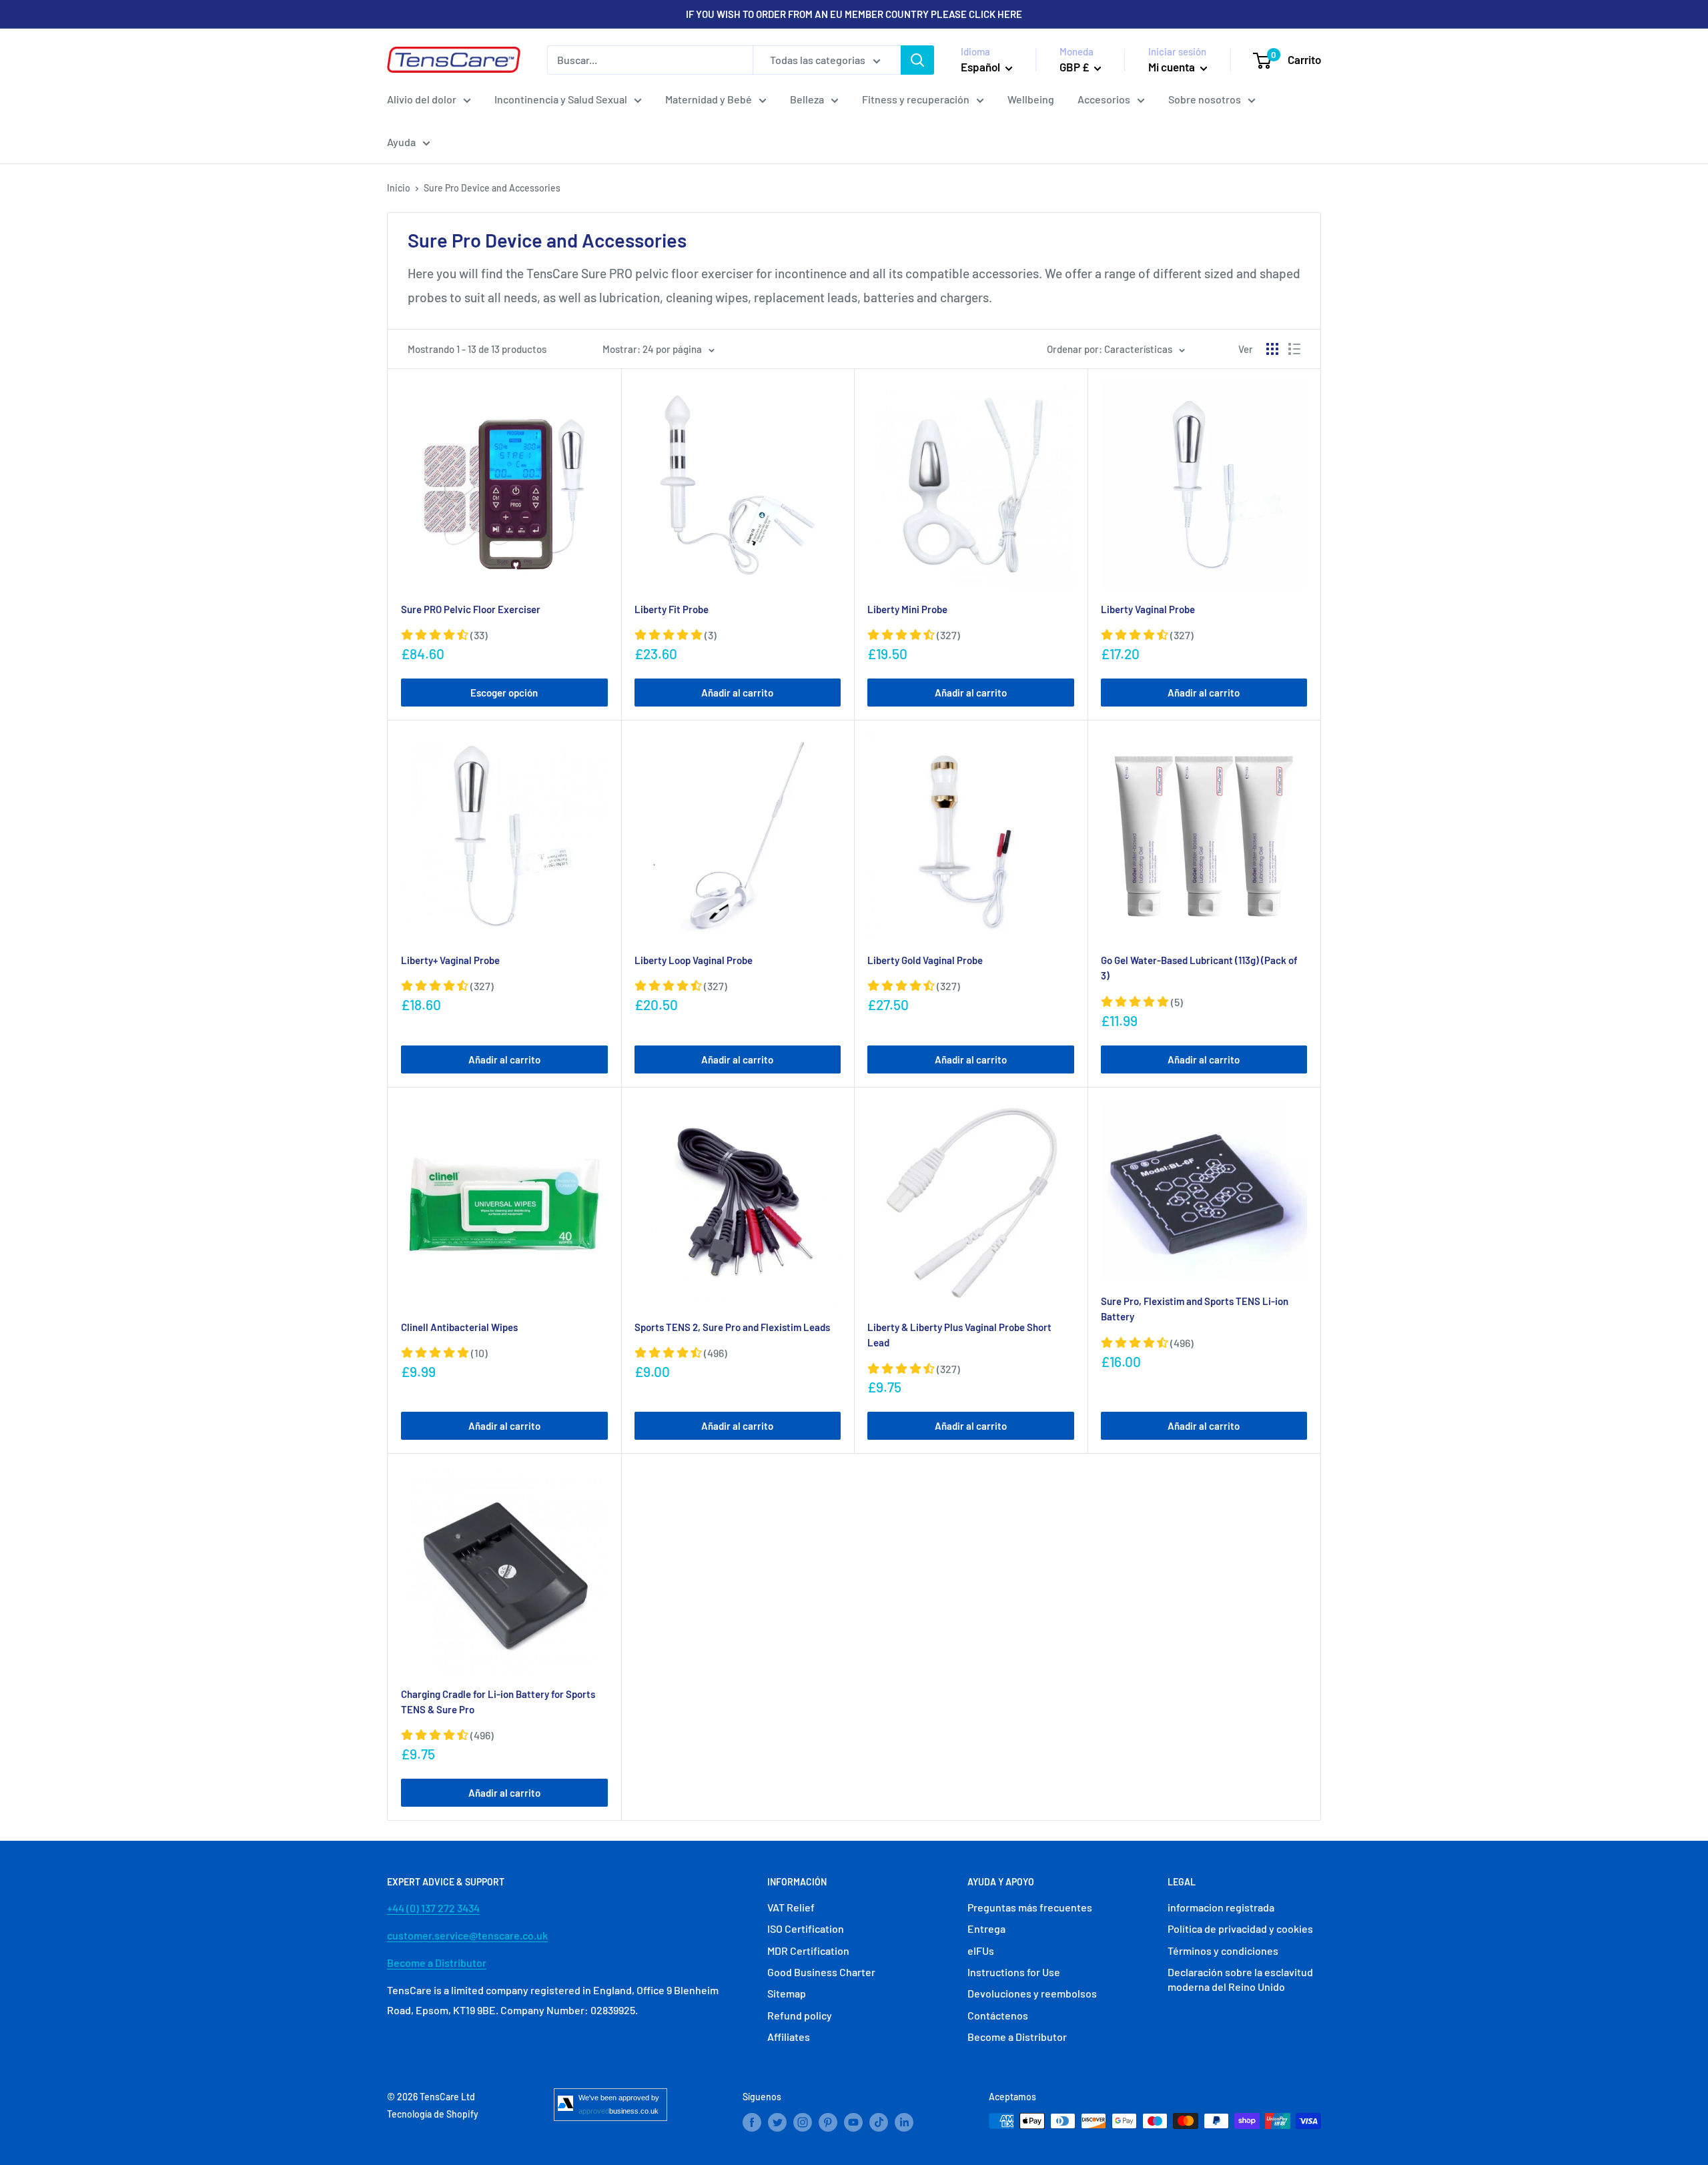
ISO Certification (806, 1928)
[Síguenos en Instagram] (803, 2122)
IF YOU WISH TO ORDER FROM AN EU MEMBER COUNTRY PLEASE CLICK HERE (854, 14)
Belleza (807, 99)
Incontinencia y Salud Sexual (561, 99)
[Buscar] (917, 60)
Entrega (986, 1928)
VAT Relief (791, 1907)
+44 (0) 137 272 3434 (433, 1908)
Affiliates (789, 2037)
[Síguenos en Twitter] (777, 2122)
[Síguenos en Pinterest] (828, 2122)
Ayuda (401, 142)
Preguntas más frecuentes (1030, 1907)
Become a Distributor (437, 1963)
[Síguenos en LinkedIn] (904, 2122)
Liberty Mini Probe (907, 609)
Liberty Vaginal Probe (1148, 609)
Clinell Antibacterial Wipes (459, 1327)
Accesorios (1104, 99)
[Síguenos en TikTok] (879, 2122)
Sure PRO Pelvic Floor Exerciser (471, 609)
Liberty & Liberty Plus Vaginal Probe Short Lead (959, 1335)
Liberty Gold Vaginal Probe (925, 960)
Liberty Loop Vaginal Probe (694, 960)
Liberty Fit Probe (672, 609)
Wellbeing (1031, 99)
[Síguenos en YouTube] (853, 2122)
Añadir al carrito (737, 693)
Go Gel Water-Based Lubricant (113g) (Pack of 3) (1199, 968)
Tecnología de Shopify (433, 2114)
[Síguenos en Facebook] (752, 2122)
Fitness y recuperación (916, 99)
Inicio (399, 188)
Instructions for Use (1014, 1972)
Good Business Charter (821, 1972)
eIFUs (981, 1951)
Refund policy (800, 2015)
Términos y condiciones (1223, 1951)
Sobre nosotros (1205, 99)
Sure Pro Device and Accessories (492, 188)
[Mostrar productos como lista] (1294, 349)
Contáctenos (998, 2015)
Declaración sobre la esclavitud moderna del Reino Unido (1240, 1979)
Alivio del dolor (422, 99)
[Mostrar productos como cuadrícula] (1272, 349)
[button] (444, 635)
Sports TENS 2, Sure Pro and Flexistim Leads (732, 1327)
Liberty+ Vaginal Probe (450, 960)
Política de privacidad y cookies (1240, 1928)
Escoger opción (504, 693)
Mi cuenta (1173, 67)
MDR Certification (808, 1951)
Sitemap (787, 1993)
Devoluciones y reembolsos (1032, 1993)
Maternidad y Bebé (709, 99)
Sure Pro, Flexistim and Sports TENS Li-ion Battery (1195, 1309)
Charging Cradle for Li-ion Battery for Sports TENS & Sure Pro (498, 1702)
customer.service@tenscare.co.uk (467, 1935)
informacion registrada (1221, 1907)
